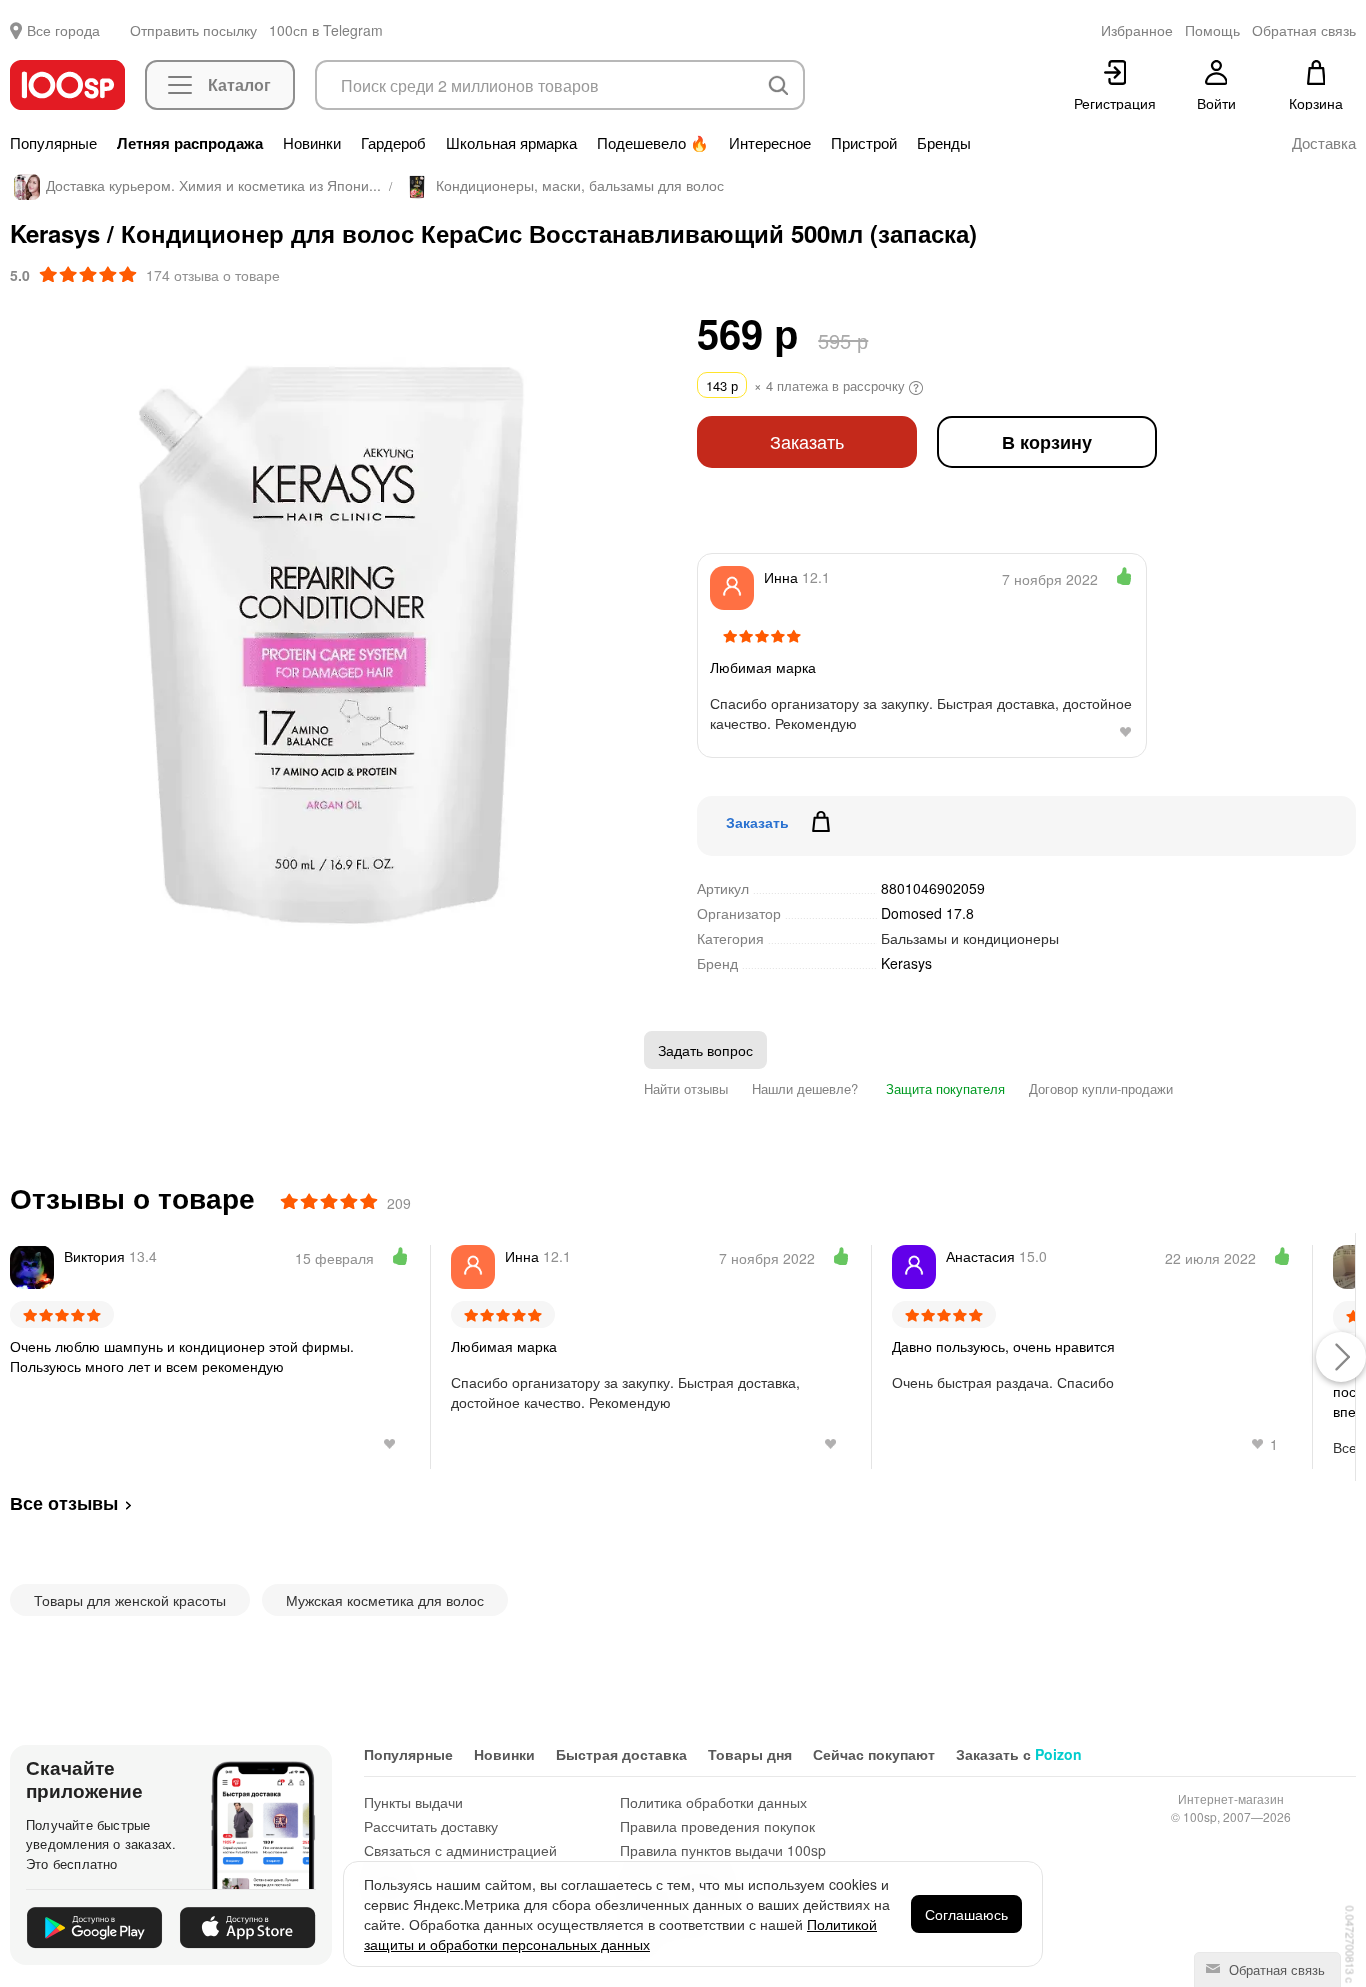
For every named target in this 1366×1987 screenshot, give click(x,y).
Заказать (807, 441)
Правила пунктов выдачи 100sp (723, 1850)
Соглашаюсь (966, 1914)
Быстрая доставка (621, 1754)
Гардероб (393, 143)
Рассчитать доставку (431, 1826)
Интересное (770, 143)
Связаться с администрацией (460, 1850)
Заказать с (1019, 1754)
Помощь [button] (1212, 30)
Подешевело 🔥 (653, 143)
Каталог (239, 84)
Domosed (927, 913)
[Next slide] (642, 637)
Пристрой (864, 143)
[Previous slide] (25, 637)
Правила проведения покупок (717, 1826)
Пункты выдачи (413, 1802)
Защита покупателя (943, 1088)
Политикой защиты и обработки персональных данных (620, 1934)
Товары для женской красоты (130, 1600)
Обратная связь (1275, 1969)
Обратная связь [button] (1304, 30)
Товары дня (750, 1754)
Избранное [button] (1137, 30)
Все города (63, 30)
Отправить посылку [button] (193, 30)
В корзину (1047, 441)
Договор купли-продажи (1101, 1088)
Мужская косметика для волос (385, 1600)
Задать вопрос (705, 1050)
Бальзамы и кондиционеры (970, 938)
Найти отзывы (686, 1088)
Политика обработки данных (713, 1802)
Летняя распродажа (190, 143)
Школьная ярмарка (511, 143)
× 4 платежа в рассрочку (807, 385)
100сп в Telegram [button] (326, 30)
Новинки (312, 143)
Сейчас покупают (874, 1754)
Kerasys (906, 963)
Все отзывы (64, 1503)
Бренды (944, 143)
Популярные (53, 143)
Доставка (1324, 143)
